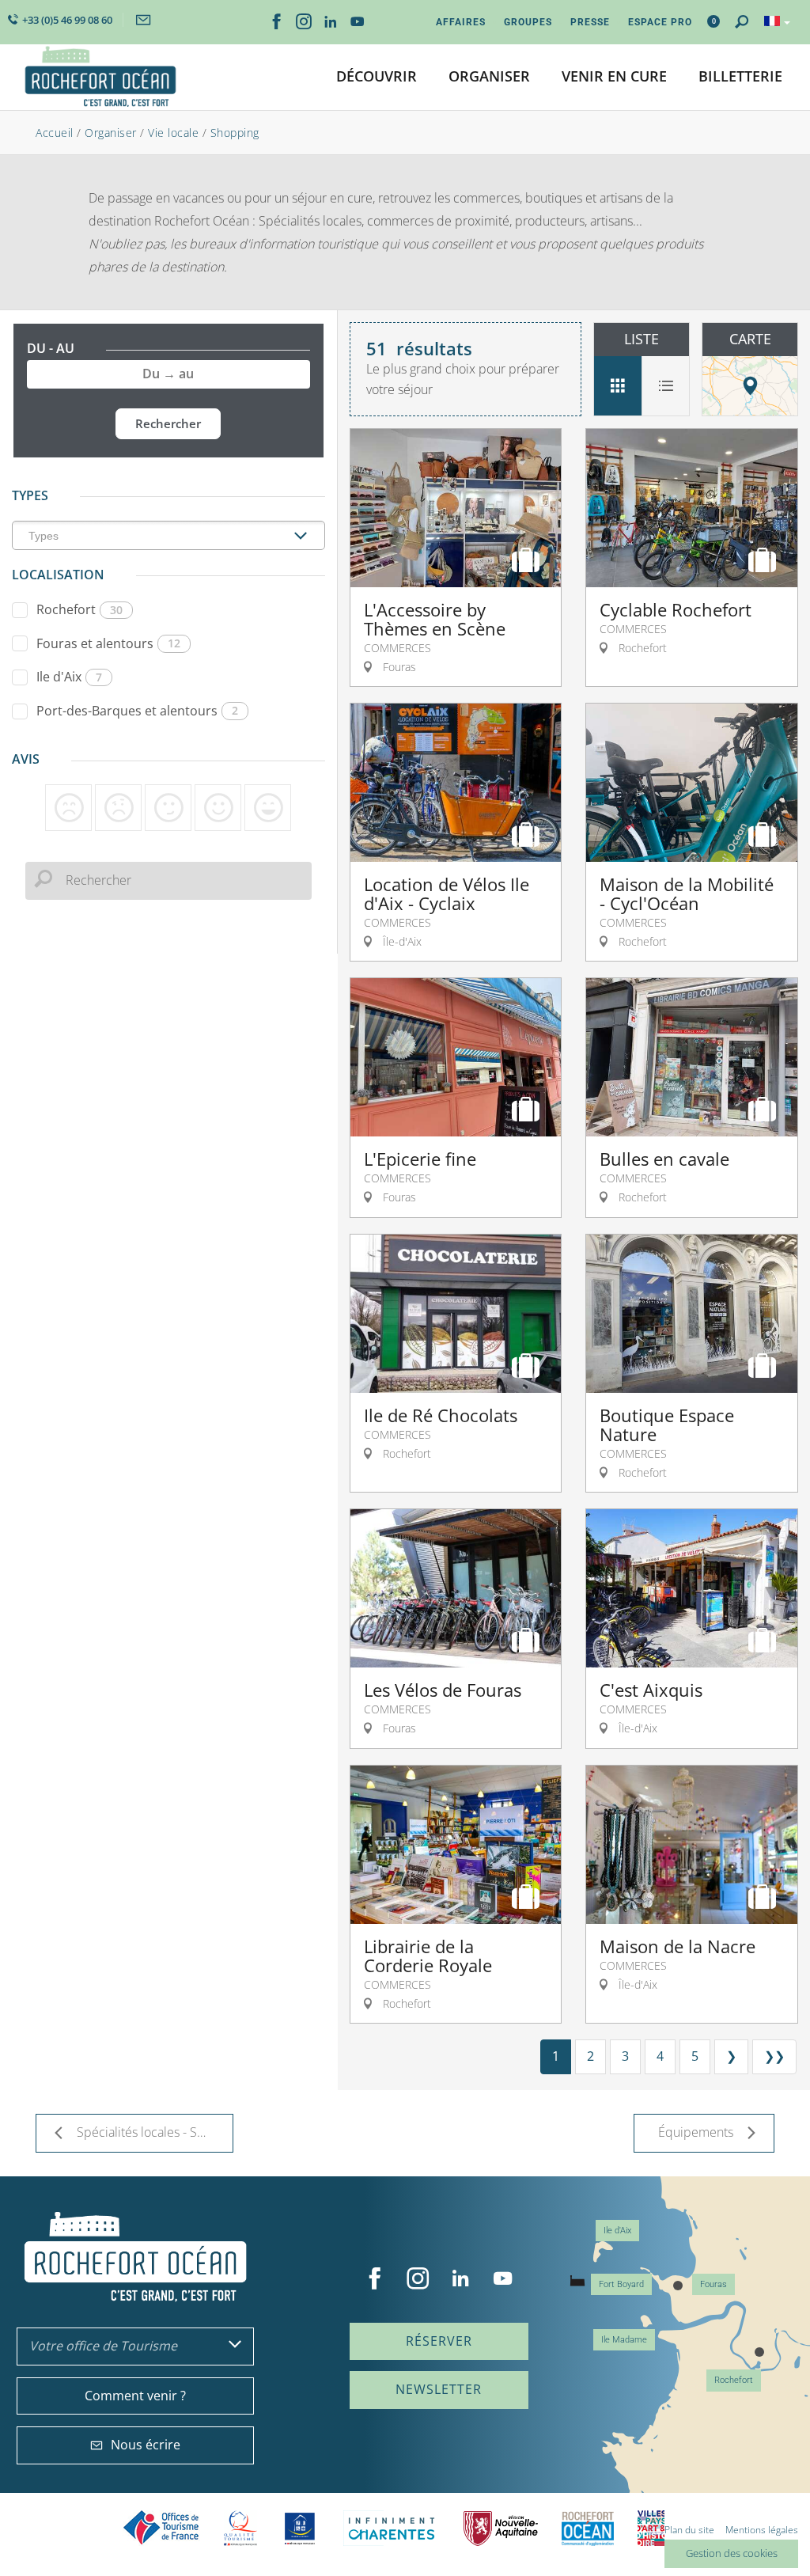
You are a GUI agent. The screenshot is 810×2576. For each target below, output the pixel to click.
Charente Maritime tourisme (392, 2528)
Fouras (713, 2284)
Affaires (461, 22)
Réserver (439, 2341)
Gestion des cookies (732, 2553)
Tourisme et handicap (300, 2529)
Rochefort (79, 609)
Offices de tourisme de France (161, 2528)
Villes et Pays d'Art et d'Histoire (651, 2528)
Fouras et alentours (108, 643)
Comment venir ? (135, 2396)
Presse (590, 22)
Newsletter (439, 2389)
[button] (377, 77)
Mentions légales (762, 2530)
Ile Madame (624, 2340)
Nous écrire (146, 2445)
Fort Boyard (621, 2284)
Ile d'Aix (69, 677)
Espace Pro (660, 22)
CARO (588, 2528)
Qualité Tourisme (240, 2528)
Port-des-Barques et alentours (137, 711)
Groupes (528, 22)
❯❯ (774, 2056)
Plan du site (689, 2530)
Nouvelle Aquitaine (501, 2528)
